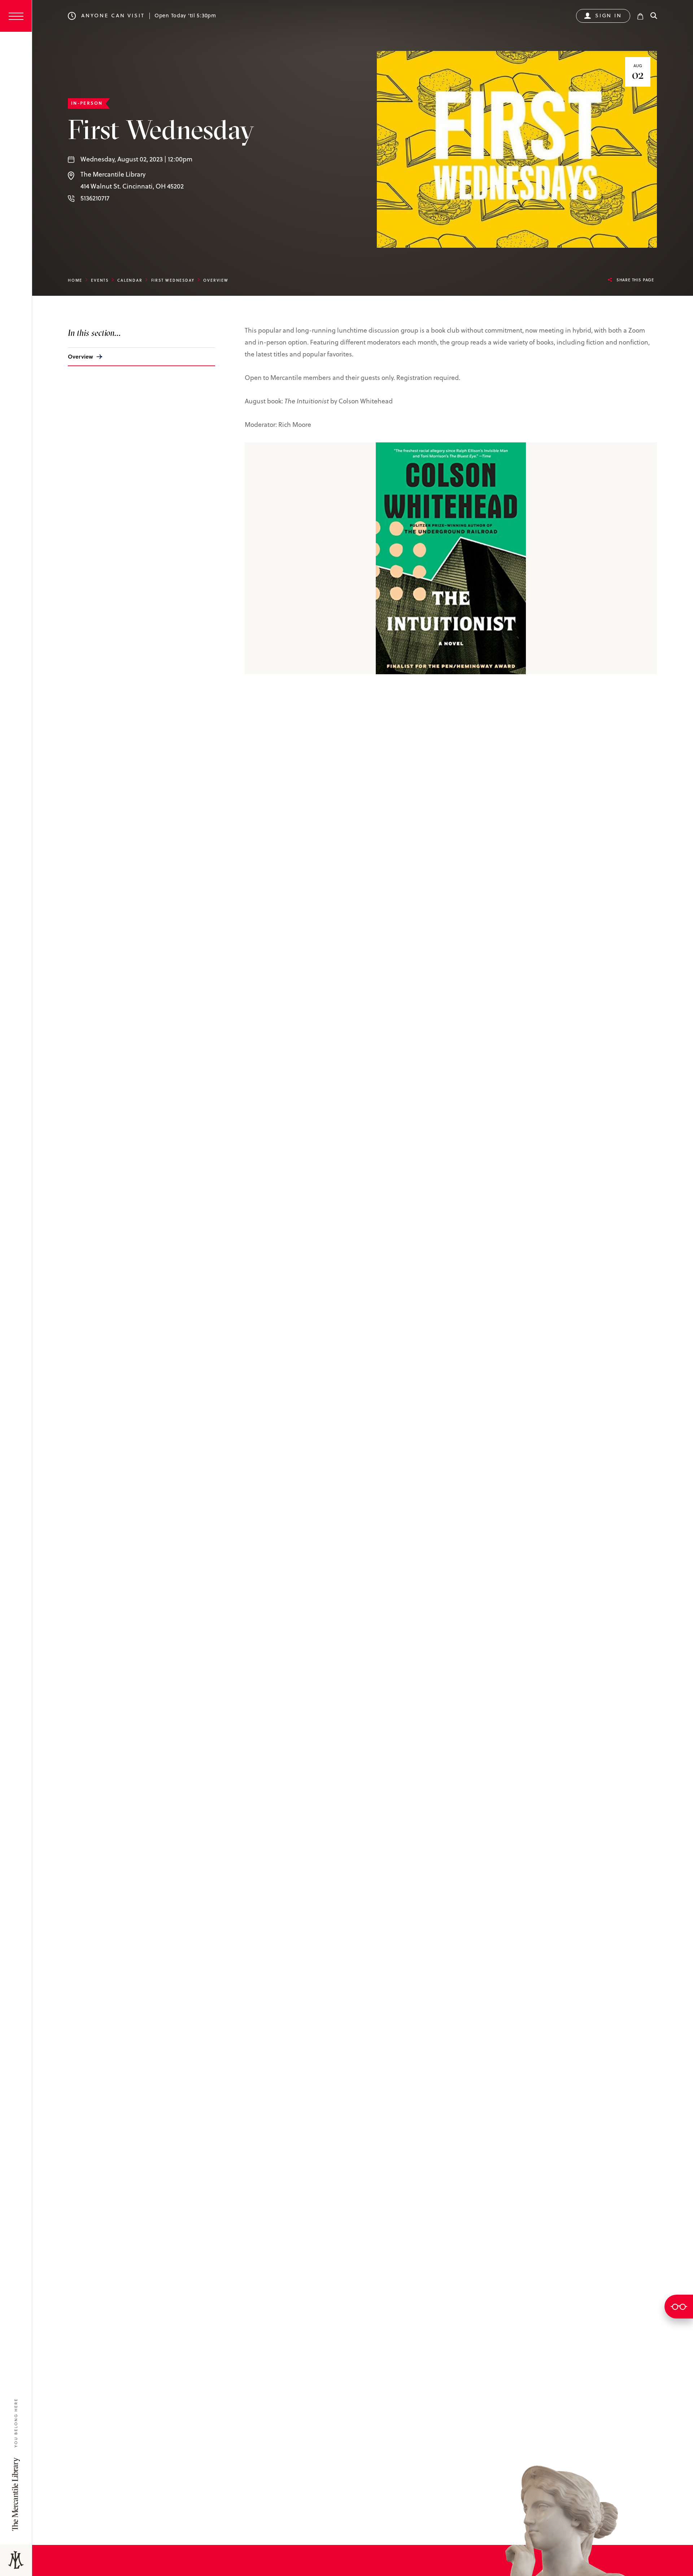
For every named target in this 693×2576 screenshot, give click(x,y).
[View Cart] (640, 16)
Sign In (609, 16)
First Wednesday (173, 280)
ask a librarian (679, 2307)
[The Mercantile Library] (16, 2560)
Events (100, 280)
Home (75, 280)
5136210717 (95, 198)
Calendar (130, 280)
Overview (80, 356)
